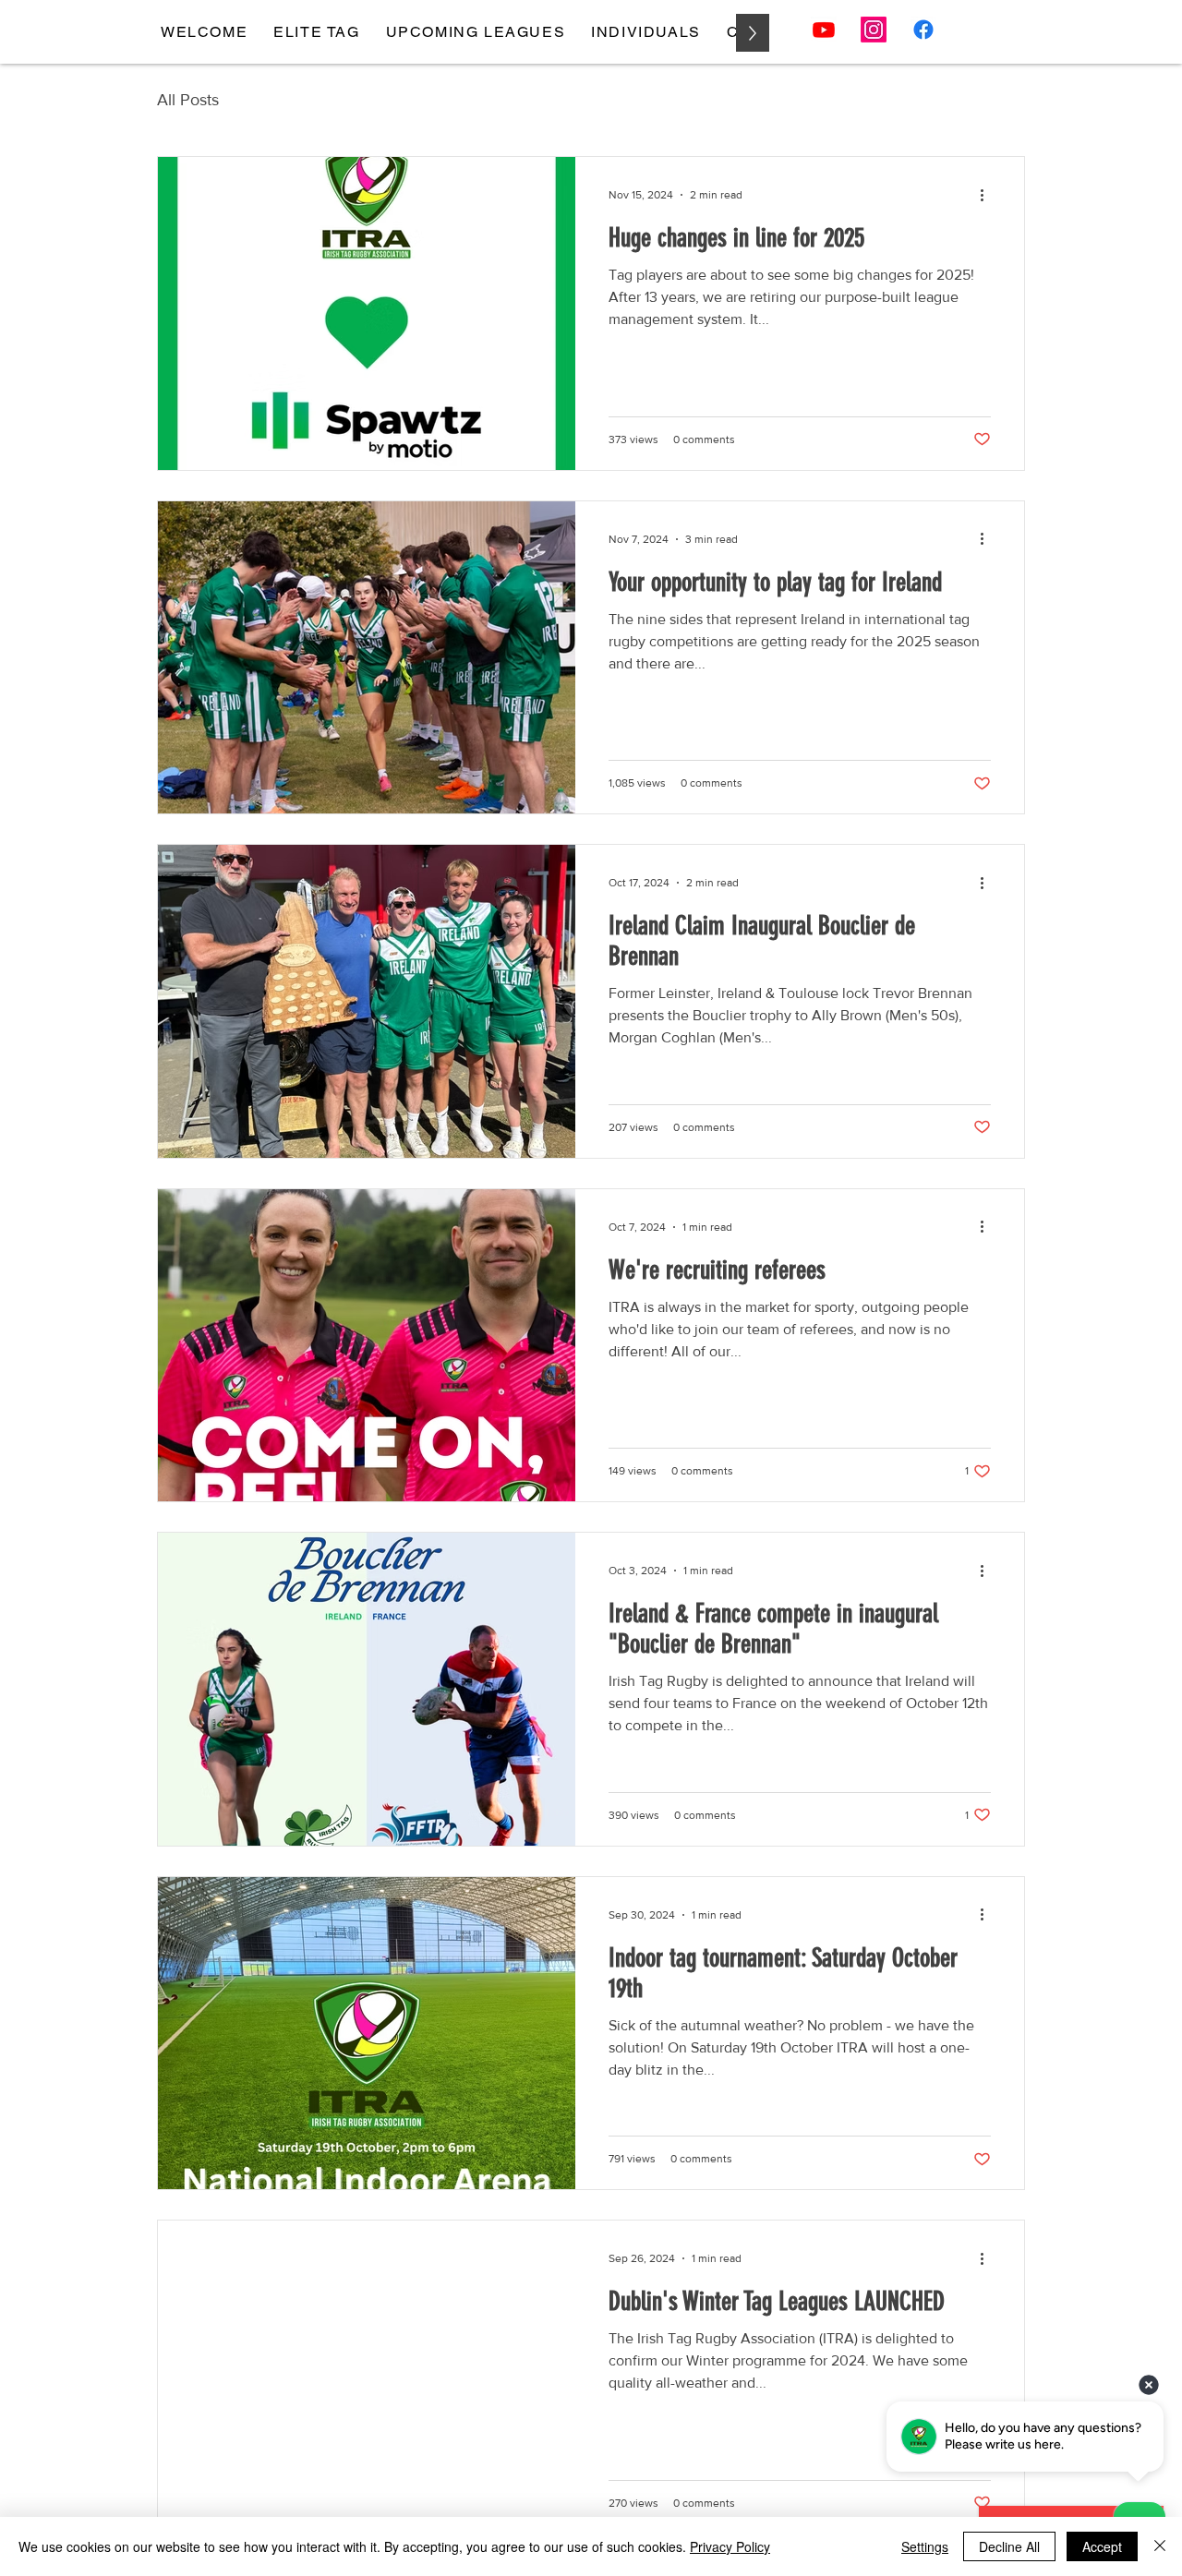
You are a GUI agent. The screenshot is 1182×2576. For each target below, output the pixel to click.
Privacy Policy (730, 2546)
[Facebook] (923, 30)
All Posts (188, 100)
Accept (1102, 2546)
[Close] (1160, 2546)
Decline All (1009, 2546)
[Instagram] (874, 30)
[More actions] (988, 195)
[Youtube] (824, 30)
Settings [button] (925, 2546)
